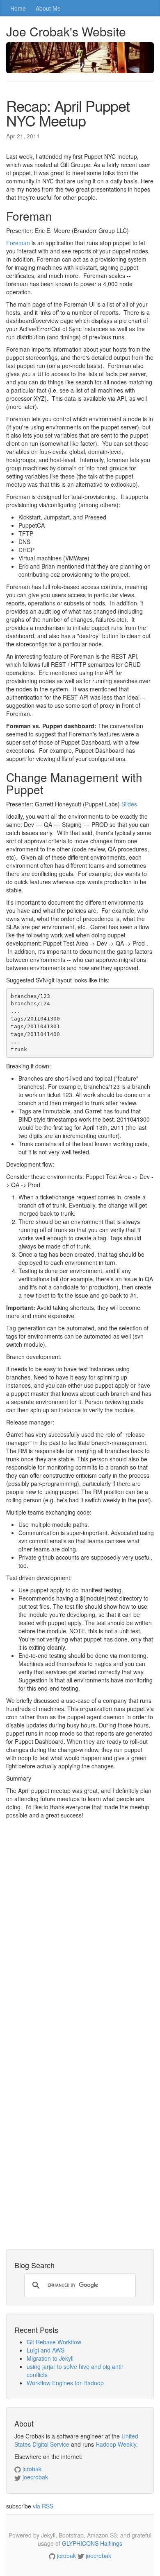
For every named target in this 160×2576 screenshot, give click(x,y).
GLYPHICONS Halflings (92, 2543)
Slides (129, 804)
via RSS (43, 2506)
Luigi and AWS (46, 2350)
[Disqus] (80, 1934)
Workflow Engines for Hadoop (65, 2383)
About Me (48, 8)
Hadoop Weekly (116, 2444)
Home (18, 8)
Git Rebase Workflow (54, 2342)
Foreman (18, 243)
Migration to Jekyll (50, 2358)
